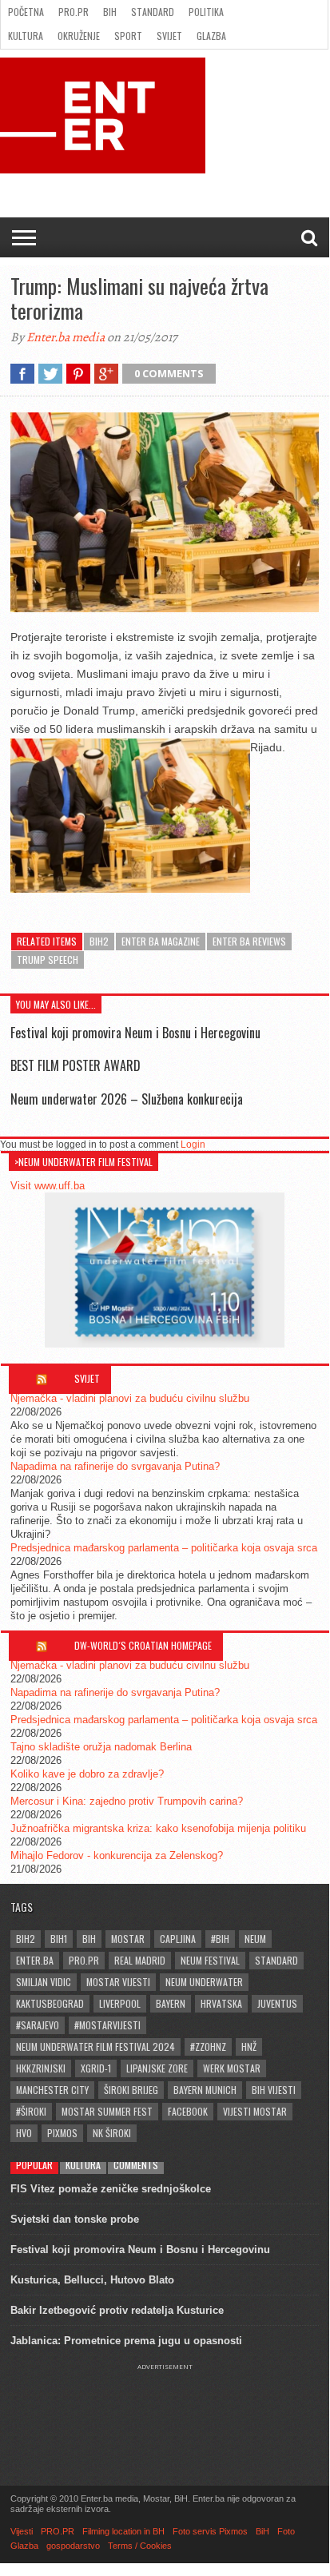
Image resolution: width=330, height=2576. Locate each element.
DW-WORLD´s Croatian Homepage (143, 1645)
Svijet (169, 36)
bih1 (59, 1939)
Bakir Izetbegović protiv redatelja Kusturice (117, 2310)
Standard (153, 12)
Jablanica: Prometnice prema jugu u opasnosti (126, 2341)
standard (276, 1960)
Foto (286, 2531)
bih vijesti (274, 2090)
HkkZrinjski (41, 2068)
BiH (110, 12)
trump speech (48, 960)
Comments (136, 2165)
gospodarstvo (73, 2546)
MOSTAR (128, 1939)
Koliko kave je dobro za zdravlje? (87, 1774)
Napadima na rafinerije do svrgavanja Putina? (115, 1466)
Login (193, 1145)
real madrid (140, 1960)
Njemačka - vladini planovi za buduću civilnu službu (130, 1398)
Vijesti (22, 2531)
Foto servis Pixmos (210, 2531)
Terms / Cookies (140, 2546)
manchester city (52, 2090)
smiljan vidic (44, 1982)
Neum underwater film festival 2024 (95, 2046)
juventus (277, 2003)
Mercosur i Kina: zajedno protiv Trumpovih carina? (127, 1801)
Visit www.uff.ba (48, 1186)
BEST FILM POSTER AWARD (76, 1065)
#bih (220, 1939)
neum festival (210, 1960)
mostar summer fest (107, 2111)
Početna (26, 12)
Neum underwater (204, 1982)
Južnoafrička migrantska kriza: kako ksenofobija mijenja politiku (158, 1828)
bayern (171, 2003)
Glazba (211, 36)
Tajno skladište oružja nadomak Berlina (101, 1747)
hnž (249, 2046)
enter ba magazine (161, 941)
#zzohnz (208, 2046)
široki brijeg (131, 2090)
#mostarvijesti (107, 2025)
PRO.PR (74, 12)
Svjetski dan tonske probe (75, 2219)
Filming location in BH (123, 2531)
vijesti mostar (255, 2111)
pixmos (62, 2133)
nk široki (112, 2133)
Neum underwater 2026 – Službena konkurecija (127, 1099)
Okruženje (79, 36)
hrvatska (221, 2003)
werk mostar (232, 2068)
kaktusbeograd (50, 2003)
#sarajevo (38, 2025)
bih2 (99, 941)
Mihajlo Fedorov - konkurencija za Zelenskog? (117, 1855)
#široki (31, 2111)
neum (255, 1939)
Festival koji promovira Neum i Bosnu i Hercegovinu (135, 1033)
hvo (24, 2133)
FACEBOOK (188, 2111)
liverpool (120, 2003)
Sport (128, 36)
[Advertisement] (165, 2411)
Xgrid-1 (96, 2068)
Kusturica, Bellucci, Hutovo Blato (92, 2280)
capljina (178, 1939)
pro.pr (84, 1960)
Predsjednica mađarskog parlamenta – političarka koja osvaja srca (164, 1548)
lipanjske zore (157, 2068)
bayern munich (205, 2090)
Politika (206, 12)
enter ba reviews (249, 941)
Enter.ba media (66, 337)
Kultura (26, 36)
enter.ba (35, 1960)
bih (89, 1939)
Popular (34, 2165)
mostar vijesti (118, 1982)
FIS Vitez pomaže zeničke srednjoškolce (111, 2189)
